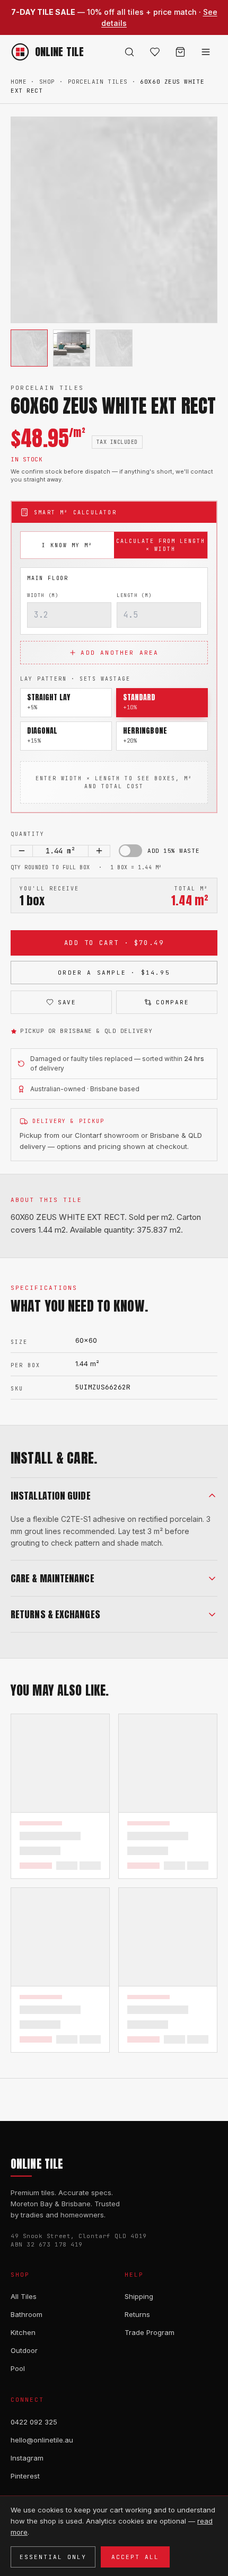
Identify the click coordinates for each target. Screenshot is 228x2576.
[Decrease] (22, 851)
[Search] (129, 52)
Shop (47, 82)
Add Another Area (120, 653)
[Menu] (206, 52)
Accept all (135, 2557)
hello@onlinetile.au (42, 2440)
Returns (137, 2314)
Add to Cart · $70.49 (114, 943)
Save (67, 1002)
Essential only (53, 2557)
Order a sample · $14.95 (114, 973)
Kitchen (23, 2332)
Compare (173, 1002)
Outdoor (24, 2350)
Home (19, 82)
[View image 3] (114, 348)
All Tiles (24, 2296)
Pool (18, 2368)
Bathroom (27, 2314)
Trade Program (150, 2332)
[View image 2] (72, 348)
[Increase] (99, 851)
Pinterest (25, 2476)
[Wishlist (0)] (155, 52)
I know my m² (67, 545)
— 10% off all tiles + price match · (114, 17)
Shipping (139, 2296)
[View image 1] (29, 348)
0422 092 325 (34, 2422)
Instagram (27, 2458)
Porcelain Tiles (98, 82)
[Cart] (180, 52)
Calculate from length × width (161, 545)
